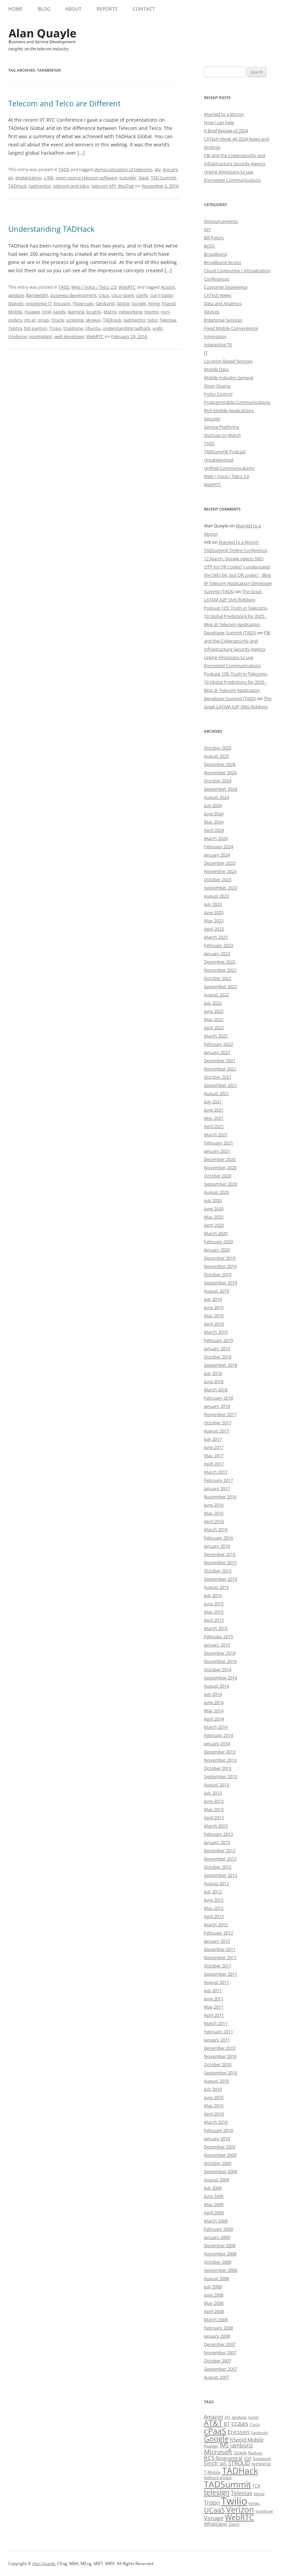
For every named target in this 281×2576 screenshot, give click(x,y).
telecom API (104, 186)
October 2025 (218, 748)
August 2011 (216, 1982)
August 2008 (216, 2278)
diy (158, 169)
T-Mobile (212, 2472)
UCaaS (214, 2510)
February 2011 (218, 2032)
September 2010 (221, 2073)
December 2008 (220, 2245)
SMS (223, 2464)
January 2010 (217, 2138)
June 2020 (214, 1209)
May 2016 (214, 1513)
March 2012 (216, 1925)
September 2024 (221, 789)
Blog (44, 9)
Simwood (262, 2459)
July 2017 (213, 1439)
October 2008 (218, 2262)
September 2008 (221, 2270)
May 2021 (214, 1118)
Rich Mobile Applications (229, 410)
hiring (154, 303)
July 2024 (213, 805)
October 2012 (218, 1867)
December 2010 (220, 2048)
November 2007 (220, 2352)
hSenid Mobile (247, 2440)
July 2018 (213, 1373)
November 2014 (220, 1661)
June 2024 (214, 814)
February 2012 (218, 1933)
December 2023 (220, 863)
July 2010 (213, 2089)
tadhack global (218, 2477)
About (74, 9)
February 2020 (218, 1242)
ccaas (240, 2423)
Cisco (104, 295)
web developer (69, 336)
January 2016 (217, 1546)
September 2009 (221, 2171)
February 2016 (218, 1538)
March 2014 (216, 1727)
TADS (64, 169)
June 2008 (214, 2295)
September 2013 (221, 1776)
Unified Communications (229, 468)
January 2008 (217, 2336)
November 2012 (220, 1859)
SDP (248, 2459)
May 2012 (214, 1908)
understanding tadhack (127, 328)
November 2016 (220, 1497)
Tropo (55, 328)
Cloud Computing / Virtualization (237, 271)
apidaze (16, 295)
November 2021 (220, 1069)
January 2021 (217, 1151)
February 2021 (218, 1143)
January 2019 (217, 1349)
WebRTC (127, 287)
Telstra (15, 328)
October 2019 (218, 1274)
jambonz (242, 2445)
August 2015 (216, 1587)
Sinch (211, 2463)
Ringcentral (229, 2458)
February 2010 (218, 2130)
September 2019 (221, 1283)
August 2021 (216, 1093)
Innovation (215, 336)
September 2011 (221, 1974)
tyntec (254, 2503)
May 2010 (214, 2106)
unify (158, 328)
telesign (217, 2492)
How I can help (219, 122)
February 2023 (218, 945)
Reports (107, 9)
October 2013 (218, 1768)
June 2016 (214, 1505)
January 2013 (217, 1842)
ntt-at (30, 320)
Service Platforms (222, 427)
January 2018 (217, 1406)
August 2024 (216, 797)
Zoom (234, 2524)
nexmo (151, 312)
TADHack (17, 186)
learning (76, 312)
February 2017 (218, 1480)
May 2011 (214, 2007)
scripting (75, 320)
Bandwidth (37, 295)
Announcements (221, 221)
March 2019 (216, 1332)
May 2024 (214, 822)
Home (15, 9)
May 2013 (214, 1809)
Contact (144, 9)
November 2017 (220, 1414)
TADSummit (228, 2484)
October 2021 (218, 1077)
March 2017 (216, 1472)
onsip (43, 320)
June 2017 (214, 1447)
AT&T (213, 2423)
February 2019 (218, 1340)
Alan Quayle (44, 2563)
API (207, 229)
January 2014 (217, 1744)
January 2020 (217, 1250)
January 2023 (217, 954)
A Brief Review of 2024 (226, 131)
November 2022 (220, 970)
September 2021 (221, 1085)
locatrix (94, 312)
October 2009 (218, 2163)
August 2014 (216, 1686)
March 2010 (216, 2122)
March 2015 (216, 1628)
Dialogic (16, 303)
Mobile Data (216, 369)
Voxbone (17, 336)
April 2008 (214, 2311)
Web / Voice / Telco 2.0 (94, 287)
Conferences (217, 279)
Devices (212, 312)
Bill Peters (214, 238)
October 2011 (218, 1966)
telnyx (259, 2494)
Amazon (213, 2417)
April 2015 (214, 1620)
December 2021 (220, 1061)
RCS (209, 2458)
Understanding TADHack (51, 229)
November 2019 (220, 1266)
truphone (73, 328)
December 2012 (220, 1850)
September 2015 (221, 1579)
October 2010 (218, 2064)
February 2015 (218, 1637)
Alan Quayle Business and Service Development (42, 36)
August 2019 (216, 1291)
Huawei (32, 312)
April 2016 (214, 1521)
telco (153, 320)
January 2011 (217, 2040)
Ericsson (62, 303)
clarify (142, 295)
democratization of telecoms (123, 169)
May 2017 (214, 1455)
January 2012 (217, 1941)
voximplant (40, 336)
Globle (123, 303)
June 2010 (214, 2097)
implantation (29, 178)
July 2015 (213, 1595)
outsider (128, 178)
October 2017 (218, 1423)
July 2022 (213, 1003)
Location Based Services (228, 361)
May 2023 (214, 921)
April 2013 (214, 1818)
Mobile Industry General (229, 378)
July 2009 (213, 2188)
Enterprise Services (223, 320)
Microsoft (218, 2452)
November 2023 (220, 871)
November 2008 (220, 2254)
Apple (253, 2417)
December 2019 (220, 1258)
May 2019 (214, 1316)
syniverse (261, 2464)
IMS (224, 2445)
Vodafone (264, 2511)
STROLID (239, 2463)
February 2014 (218, 1735)
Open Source (217, 386)
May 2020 (214, 1217)
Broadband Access (223, 262)
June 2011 (214, 1999)
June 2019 (214, 1307)
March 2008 (216, 2320)
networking (131, 312)
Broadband (215, 254)
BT (227, 2424)
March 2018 (216, 1390)
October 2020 (218, 1176)
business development (74, 295)
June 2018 (214, 1381)
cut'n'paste (161, 295)
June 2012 (214, 1900)
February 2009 (218, 2229)
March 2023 (216, 937)
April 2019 (214, 1324)
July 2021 (213, 1102)
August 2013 (216, 1785)
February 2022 (218, 1044)
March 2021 (216, 1135)
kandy (59, 312)
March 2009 (216, 2221)
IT (206, 353)
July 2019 (213, 1299)
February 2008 (218, 2328)
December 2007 (220, 2344)
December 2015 (220, 1554)
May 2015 (214, 1612)
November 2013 (220, 1760)
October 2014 (218, 1669)
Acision (168, 287)
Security (212, 419)
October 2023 (218, 879)
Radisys (255, 2453)
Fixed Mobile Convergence (231, 328)
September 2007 (221, 2369)
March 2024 (216, 838)
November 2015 (220, 1562)
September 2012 (221, 1875)
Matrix (110, 312)
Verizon (240, 2510)
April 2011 (214, 2015)
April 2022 (214, 1028)
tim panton (35, 328)
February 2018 (218, 1398)
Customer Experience (226, 287)
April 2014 (214, 1719)
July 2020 (213, 1200)
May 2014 (214, 1711)
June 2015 (214, 1604)
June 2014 (214, 1702)
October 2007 (218, 2361)
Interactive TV (218, 345)
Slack (144, 178)
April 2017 (214, 1464)
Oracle (58, 320)
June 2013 (214, 1801)
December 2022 (220, 962)
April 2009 (214, 2213)
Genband (105, 303)
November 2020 (220, 1167)
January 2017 (217, 1488)
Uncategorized (219, 460)
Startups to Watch (222, 435)
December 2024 (220, 764)
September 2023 (221, 888)
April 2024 (214, 830)
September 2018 (221, 1365)
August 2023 (216, 896)
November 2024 (220, 772)
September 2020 (221, 1184)
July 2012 (213, 1892)
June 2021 (214, 1110)
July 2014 (213, 1694)
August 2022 (216, 995)
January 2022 (217, 1052)
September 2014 (221, 1678)
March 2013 (216, 1826)
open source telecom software (86, 178)
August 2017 (216, 1431)
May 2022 (214, 1019)
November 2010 (220, 2056)
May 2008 (214, 2303)
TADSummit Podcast (225, 452)
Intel (46, 312)
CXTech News (218, 295)
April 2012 (214, 1916)
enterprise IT (39, 303)
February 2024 (218, 847)
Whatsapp (216, 2524)
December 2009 (220, 2147)
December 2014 (220, 1653)
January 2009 (217, 2237)
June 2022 (214, 1011)
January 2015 (217, 1645)
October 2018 (218, 1357)
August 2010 (216, 2081)
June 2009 (214, 2196)
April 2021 (214, 1126)
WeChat (126, 186)
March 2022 (216, 1036)
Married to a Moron (224, 114)
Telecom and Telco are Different (64, 103)
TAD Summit (163, 178)
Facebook (259, 2433)
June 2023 (214, 912)
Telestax (168, 320)
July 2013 (213, 1793)
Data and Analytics (223, 303)
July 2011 (213, 1990)
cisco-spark (123, 295)
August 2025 (216, 756)
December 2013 (220, 1752)
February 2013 (218, 1834)
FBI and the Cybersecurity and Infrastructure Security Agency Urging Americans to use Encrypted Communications (237, 649)
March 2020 (216, 1233)
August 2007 (216, 2377)
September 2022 (221, 986)
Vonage (214, 2518)
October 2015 (218, 1571)
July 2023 (213, 904)
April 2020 (214, 1225)
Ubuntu (93, 328)
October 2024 (218, 781)
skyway (93, 320)
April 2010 (214, 2114)
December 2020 (220, 1159)
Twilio (234, 2501)
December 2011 (220, 1949)
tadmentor (40, 186)
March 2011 (216, 2023)
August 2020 (216, 1192)
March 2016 (216, 1530)
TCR (256, 2486)
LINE (49, 178)
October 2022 (218, 978)
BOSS (209, 246)
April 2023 (214, 929)
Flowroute (83, 303)
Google (139, 303)
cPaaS (215, 2431)
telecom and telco (71, 186)
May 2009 (214, 2204)
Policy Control (218, 394)
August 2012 (216, 1883)
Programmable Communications (237, 402)
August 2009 (216, 2180)
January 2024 (217, 855)
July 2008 (213, 2287)
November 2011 (220, 1957)
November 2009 (220, 2155)
